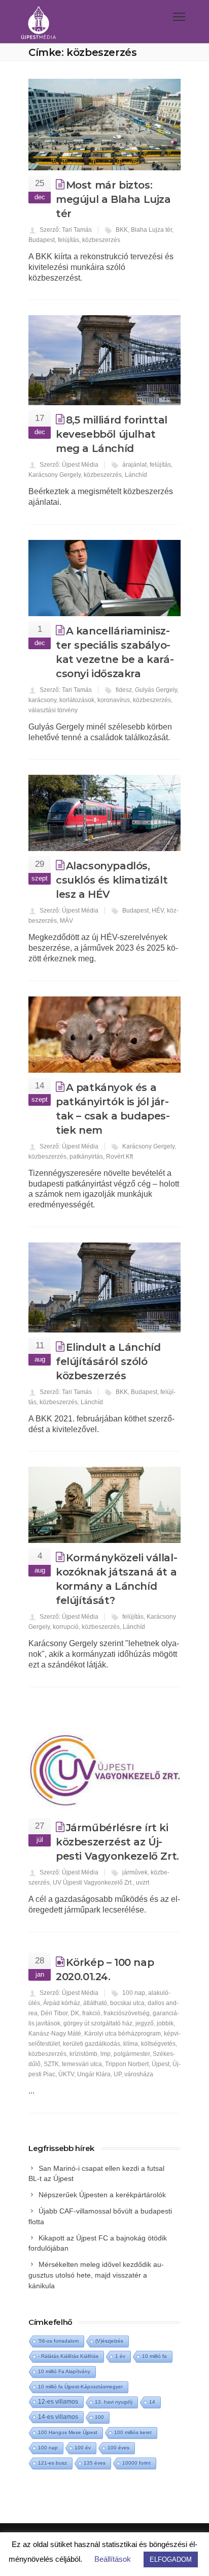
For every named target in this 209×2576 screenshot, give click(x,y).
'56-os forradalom (58, 2341)
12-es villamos (58, 2401)
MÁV (66, 921)
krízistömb (83, 2054)
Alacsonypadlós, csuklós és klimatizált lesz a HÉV (112, 880)
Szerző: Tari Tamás (66, 230)
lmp (106, 2054)
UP (117, 2074)
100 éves (118, 2448)
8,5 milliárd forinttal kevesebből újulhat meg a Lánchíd (112, 434)
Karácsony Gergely (55, 475)
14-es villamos (58, 2417)
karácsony (42, 700)
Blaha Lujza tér (151, 230)
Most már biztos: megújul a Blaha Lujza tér (113, 199)
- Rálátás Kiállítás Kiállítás (68, 2356)
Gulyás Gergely (156, 690)
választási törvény (53, 710)
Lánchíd (136, 475)
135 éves (95, 2463)
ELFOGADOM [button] (171, 2559)
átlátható (95, 2003)
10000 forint (136, 2463)
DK (75, 2013)
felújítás (68, 240)
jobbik (165, 2023)
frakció (91, 2013)
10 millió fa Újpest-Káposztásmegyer (80, 2387)
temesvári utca (82, 2064)
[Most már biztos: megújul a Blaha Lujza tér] (104, 125)
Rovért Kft (119, 1157)
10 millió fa (154, 2356)
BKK (122, 230)
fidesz (124, 690)
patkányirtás (86, 1157)
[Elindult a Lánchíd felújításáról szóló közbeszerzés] (104, 1287)
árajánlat (134, 465)
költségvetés (158, 2044)
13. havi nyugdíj (114, 2402)
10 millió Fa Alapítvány (64, 2371)
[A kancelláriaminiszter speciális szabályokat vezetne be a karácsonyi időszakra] (104, 578)
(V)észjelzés (109, 2341)
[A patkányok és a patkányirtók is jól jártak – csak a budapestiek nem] (104, 1035)
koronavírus (114, 700)
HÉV (158, 911)
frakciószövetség (127, 2013)
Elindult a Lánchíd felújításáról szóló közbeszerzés (108, 1361)
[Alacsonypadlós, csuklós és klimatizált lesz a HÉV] (104, 813)
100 (99, 2417)
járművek (135, 1872)
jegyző (145, 2023)
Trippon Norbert (127, 2064)
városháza (139, 2074)
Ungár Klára (94, 2074)
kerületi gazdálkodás (92, 2044)
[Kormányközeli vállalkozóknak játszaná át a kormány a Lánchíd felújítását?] (104, 1505)
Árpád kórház (62, 2003)
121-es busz (53, 2463)
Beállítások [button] (113, 2559)
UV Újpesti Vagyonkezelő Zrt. (93, 1883)
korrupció (66, 1627)
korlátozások (77, 700)
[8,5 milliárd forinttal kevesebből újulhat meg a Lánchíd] (104, 360)
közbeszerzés (101, 240)
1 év (120, 2356)
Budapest (42, 240)
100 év (83, 2448)
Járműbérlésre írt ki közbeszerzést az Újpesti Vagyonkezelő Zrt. (117, 1842)
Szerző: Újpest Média (69, 465)
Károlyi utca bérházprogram (123, 2034)
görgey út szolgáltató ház (98, 2023)
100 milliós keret (133, 2432)
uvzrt (143, 1883)
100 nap (134, 1993)
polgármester (132, 2054)
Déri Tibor (54, 2013)
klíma (131, 2044)
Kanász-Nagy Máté (55, 2034)
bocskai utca (127, 2003)
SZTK (51, 2064)
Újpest (161, 2064)
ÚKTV (66, 2074)
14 (152, 2402)
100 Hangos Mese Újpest (68, 2432)
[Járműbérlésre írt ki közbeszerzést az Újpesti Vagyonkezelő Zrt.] (104, 1758)
